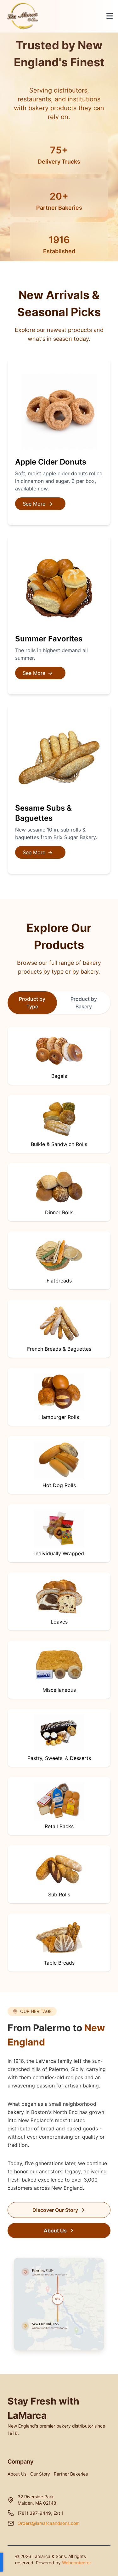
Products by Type (55, 201)
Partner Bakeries (71, 2474)
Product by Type (32, 1003)
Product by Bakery (84, 1003)
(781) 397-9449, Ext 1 (41, 2513)
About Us (55, 2231)
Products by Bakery (55, 221)
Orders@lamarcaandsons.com (49, 2523)
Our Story (40, 2474)
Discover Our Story (55, 2210)
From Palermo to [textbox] (56, 2035)
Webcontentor (76, 2563)
